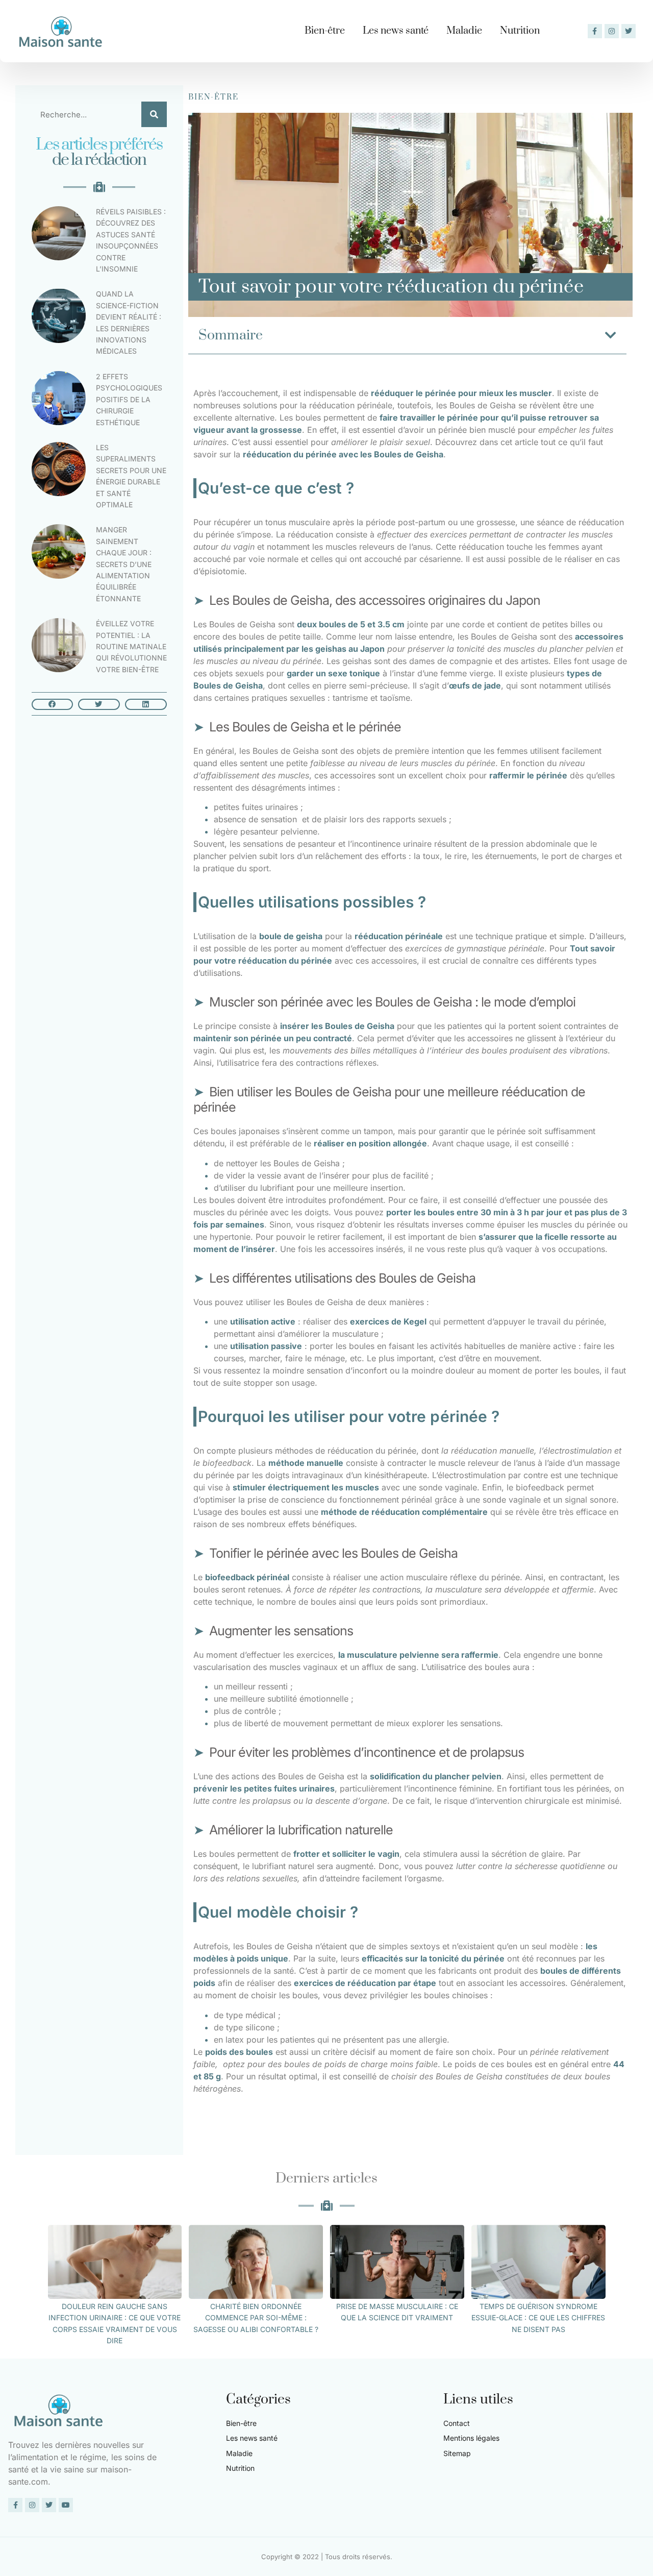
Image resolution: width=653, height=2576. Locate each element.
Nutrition (520, 31)
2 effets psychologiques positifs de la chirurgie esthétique (129, 399)
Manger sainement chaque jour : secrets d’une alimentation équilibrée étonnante (124, 564)
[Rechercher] (154, 114)
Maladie (464, 31)
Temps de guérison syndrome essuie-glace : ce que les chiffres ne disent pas (538, 2318)
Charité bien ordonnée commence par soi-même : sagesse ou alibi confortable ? (256, 2318)
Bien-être (325, 31)
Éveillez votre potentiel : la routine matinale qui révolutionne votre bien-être (131, 646)
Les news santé (396, 31)
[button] (53, 704)
